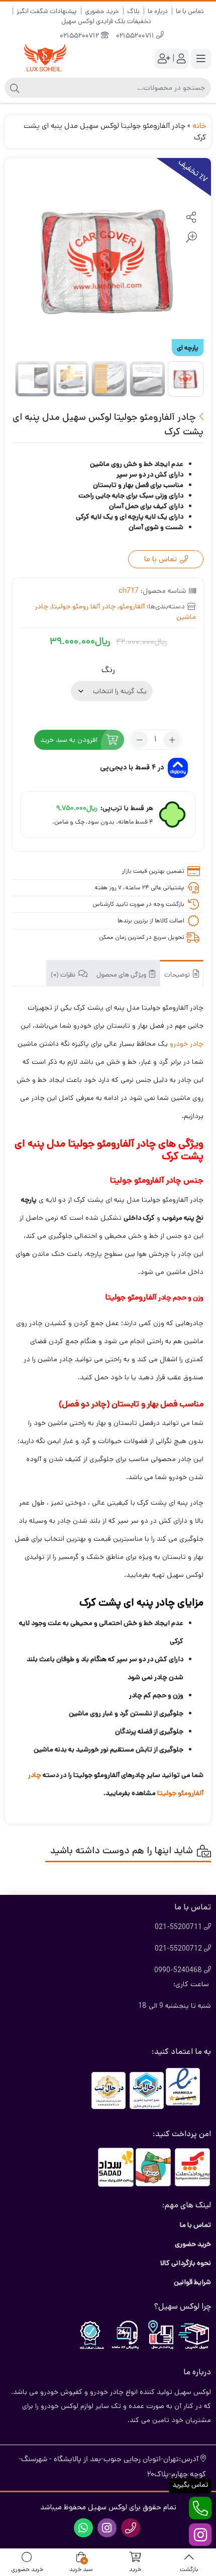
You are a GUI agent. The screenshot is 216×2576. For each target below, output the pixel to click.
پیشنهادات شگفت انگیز (47, 11)
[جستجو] (15, 88)
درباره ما (158, 11)
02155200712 (80, 36)
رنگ (108, 670)
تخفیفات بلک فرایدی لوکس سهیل (106, 21)
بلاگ (133, 11)
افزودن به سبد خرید (69, 740)
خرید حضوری (102, 11)
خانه (199, 126)
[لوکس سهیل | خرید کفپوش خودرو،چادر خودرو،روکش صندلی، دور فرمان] (45, 58)
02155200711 (136, 36)
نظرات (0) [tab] (64, 975)
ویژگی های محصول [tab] (122, 975)
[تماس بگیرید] (200, 2508)
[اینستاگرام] (200, 2535)
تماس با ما (190, 11)
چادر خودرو (187, 1044)
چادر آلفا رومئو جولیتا (84, 606)
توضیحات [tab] (178, 975)
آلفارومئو (132, 606)
